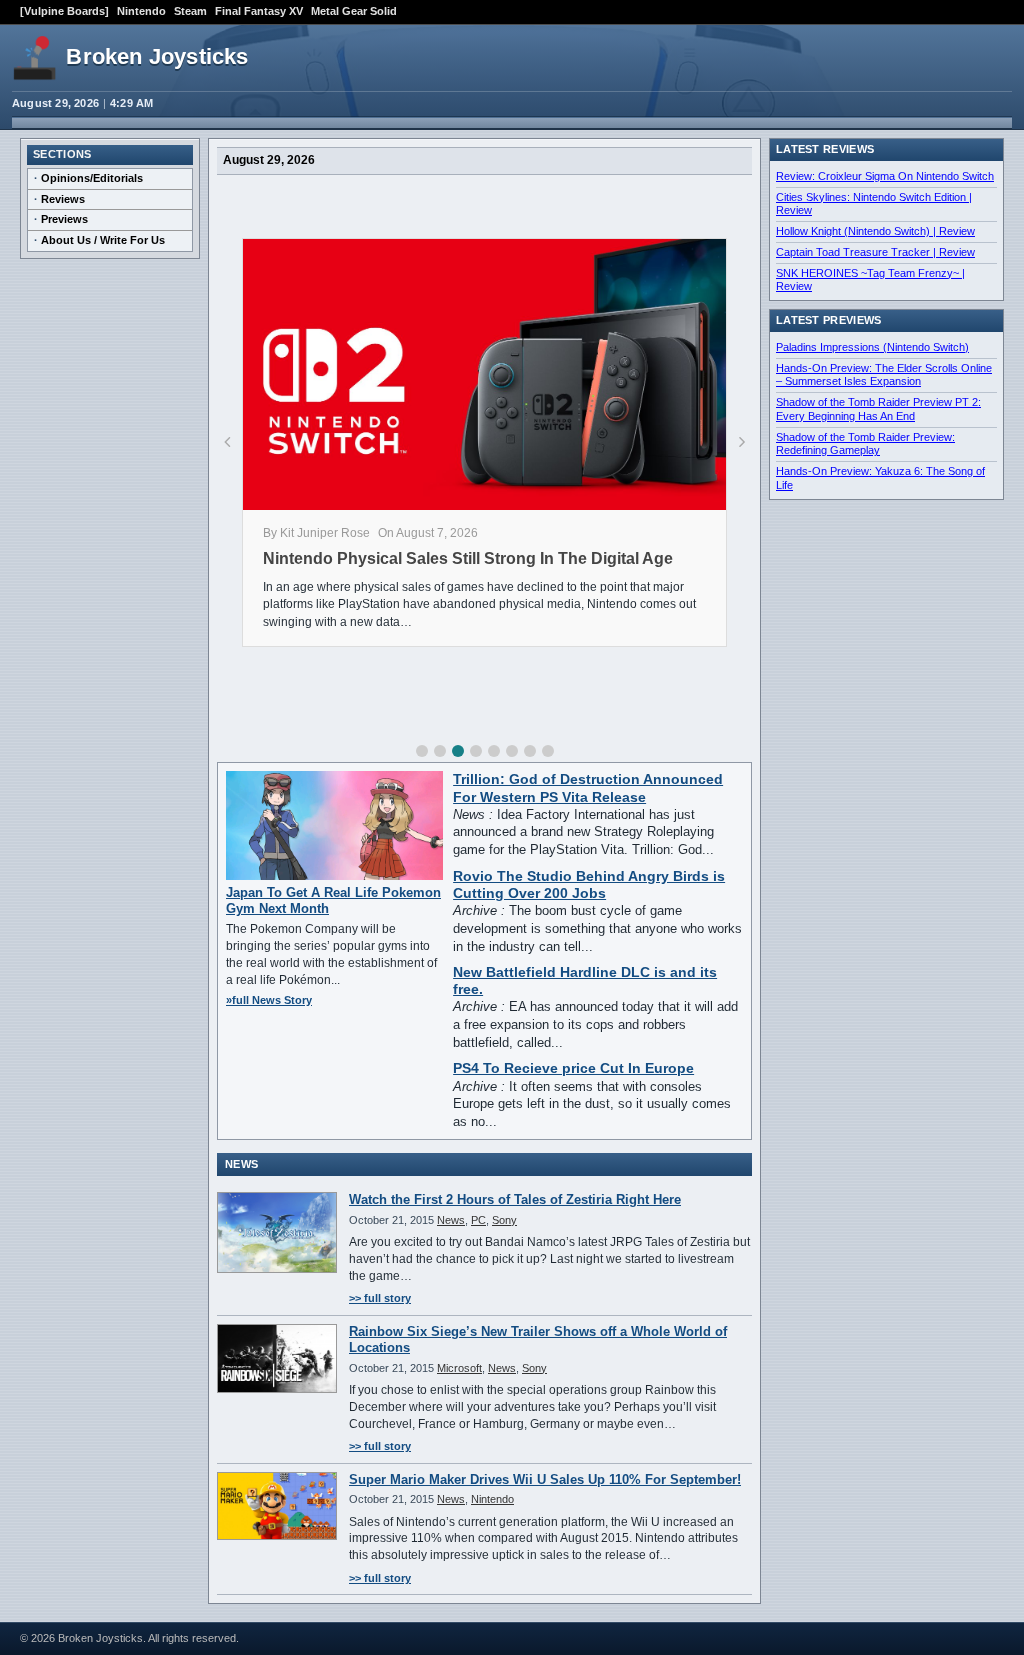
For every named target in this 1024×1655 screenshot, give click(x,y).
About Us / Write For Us (103, 240)
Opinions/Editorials (92, 178)
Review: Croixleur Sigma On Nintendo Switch (885, 176)
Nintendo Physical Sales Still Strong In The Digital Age (468, 558)
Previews (64, 219)
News (451, 1220)
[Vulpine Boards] (64, 11)
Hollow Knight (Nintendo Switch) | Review (875, 231)
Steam (190, 11)
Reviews (63, 199)
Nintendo (141, 11)
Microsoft (459, 1368)
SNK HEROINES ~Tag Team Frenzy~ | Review (870, 280)
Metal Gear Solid (354, 11)
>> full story (380, 1298)
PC (478, 1220)
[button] (422, 751)
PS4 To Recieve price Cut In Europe (573, 1068)
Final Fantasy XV (259, 11)
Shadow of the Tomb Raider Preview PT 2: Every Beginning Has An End (878, 409)
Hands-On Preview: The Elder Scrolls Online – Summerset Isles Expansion (884, 375)
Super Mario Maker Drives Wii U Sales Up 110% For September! (545, 1479)
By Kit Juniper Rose (316, 533)
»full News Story (269, 1000)
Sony (504, 1220)
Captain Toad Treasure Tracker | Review (875, 252)
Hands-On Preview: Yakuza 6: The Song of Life (880, 478)
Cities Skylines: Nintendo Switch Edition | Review (874, 204)
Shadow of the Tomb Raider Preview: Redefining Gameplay (865, 444)
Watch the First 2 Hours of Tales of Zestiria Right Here (515, 1199)
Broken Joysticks (157, 56)
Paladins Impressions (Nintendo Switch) (872, 347)
